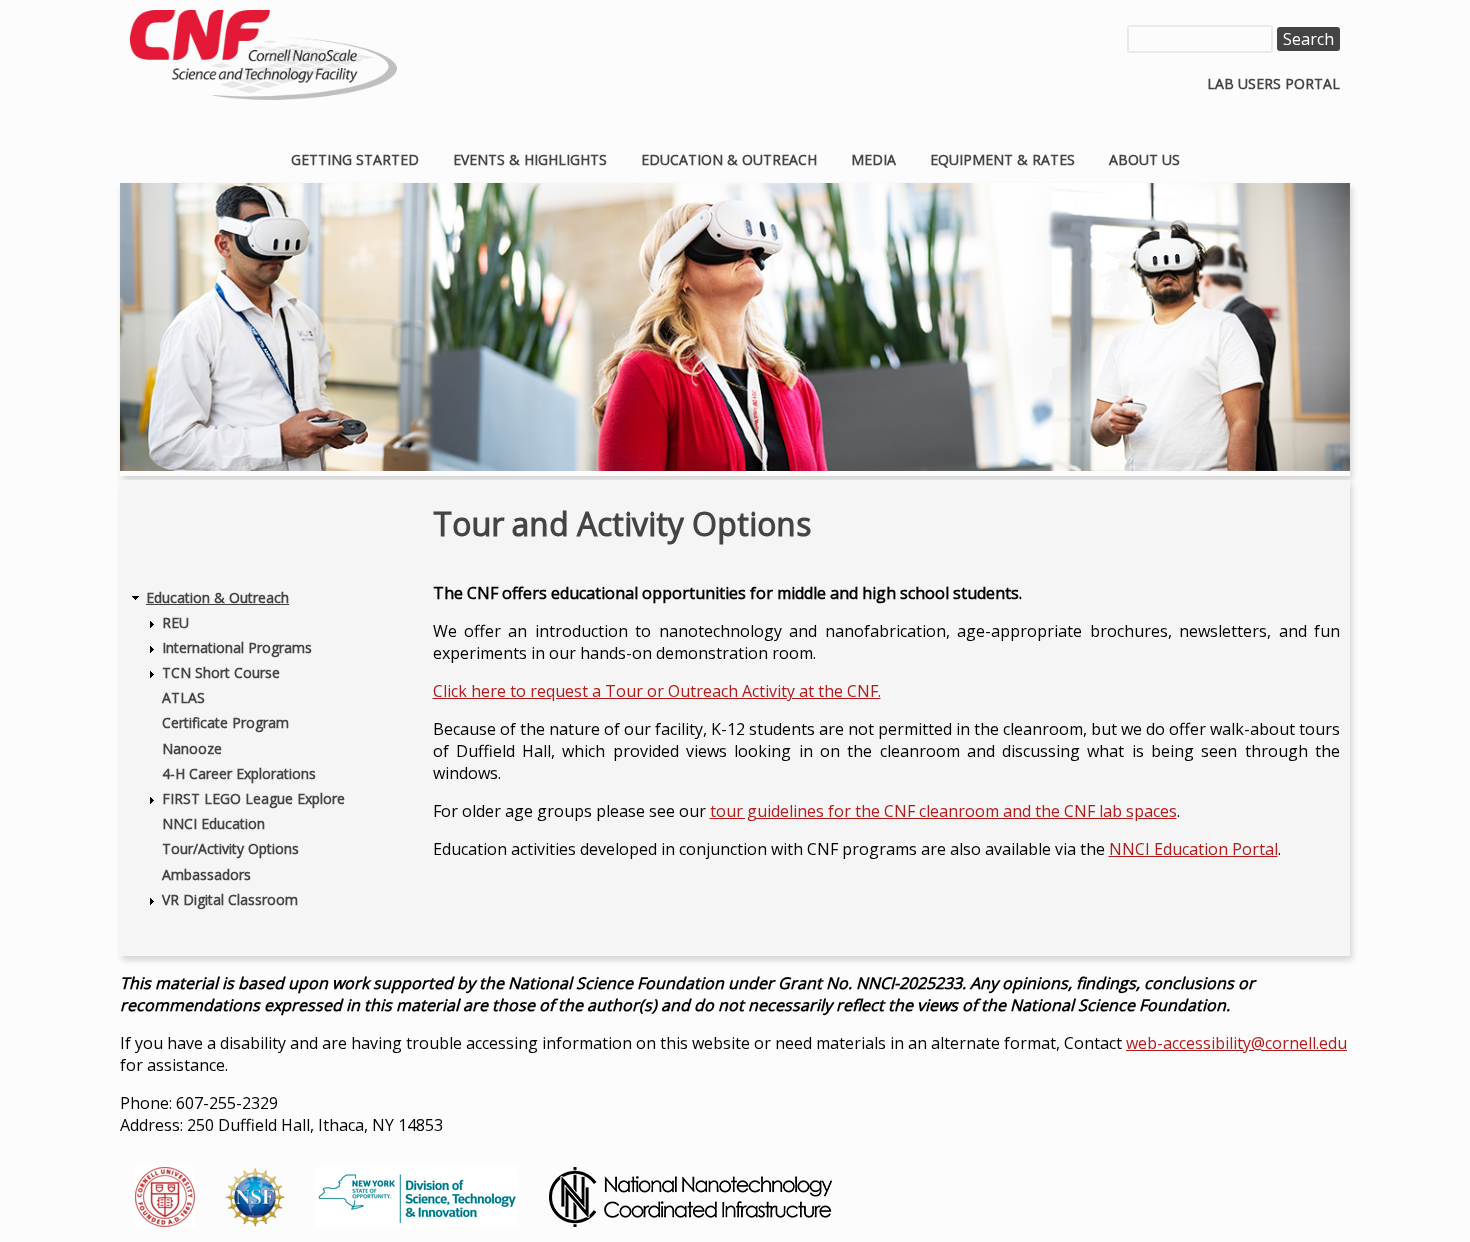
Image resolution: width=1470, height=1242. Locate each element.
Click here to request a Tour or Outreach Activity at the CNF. (657, 691)
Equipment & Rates (1002, 159)
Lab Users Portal (1273, 83)
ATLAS (183, 697)
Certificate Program (225, 722)
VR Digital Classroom (230, 899)
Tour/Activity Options (230, 848)
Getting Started (355, 159)
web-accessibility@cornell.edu (1236, 1043)
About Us (1144, 159)
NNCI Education (213, 823)
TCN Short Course (221, 672)
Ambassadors (206, 874)
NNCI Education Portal (1193, 849)
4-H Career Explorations (239, 773)
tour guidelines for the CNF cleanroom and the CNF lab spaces (943, 811)
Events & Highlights (530, 159)
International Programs (237, 647)
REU (175, 622)
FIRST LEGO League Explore (253, 798)
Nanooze (192, 748)
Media (873, 159)
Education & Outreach (729, 159)
